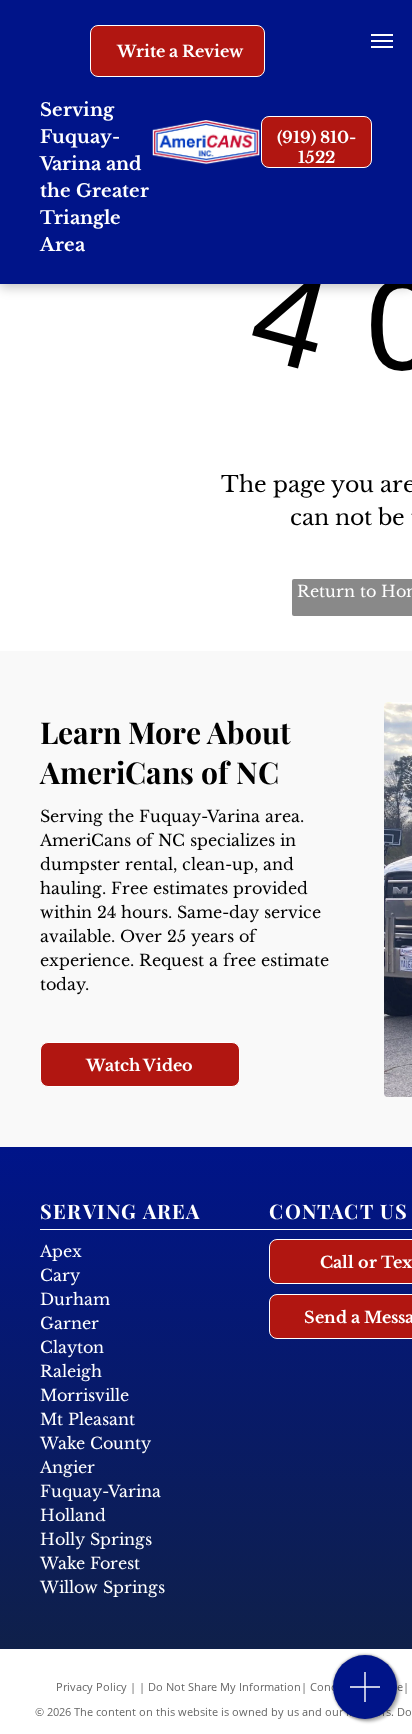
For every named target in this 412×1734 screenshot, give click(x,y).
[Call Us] (365, 1697)
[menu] (382, 41)
